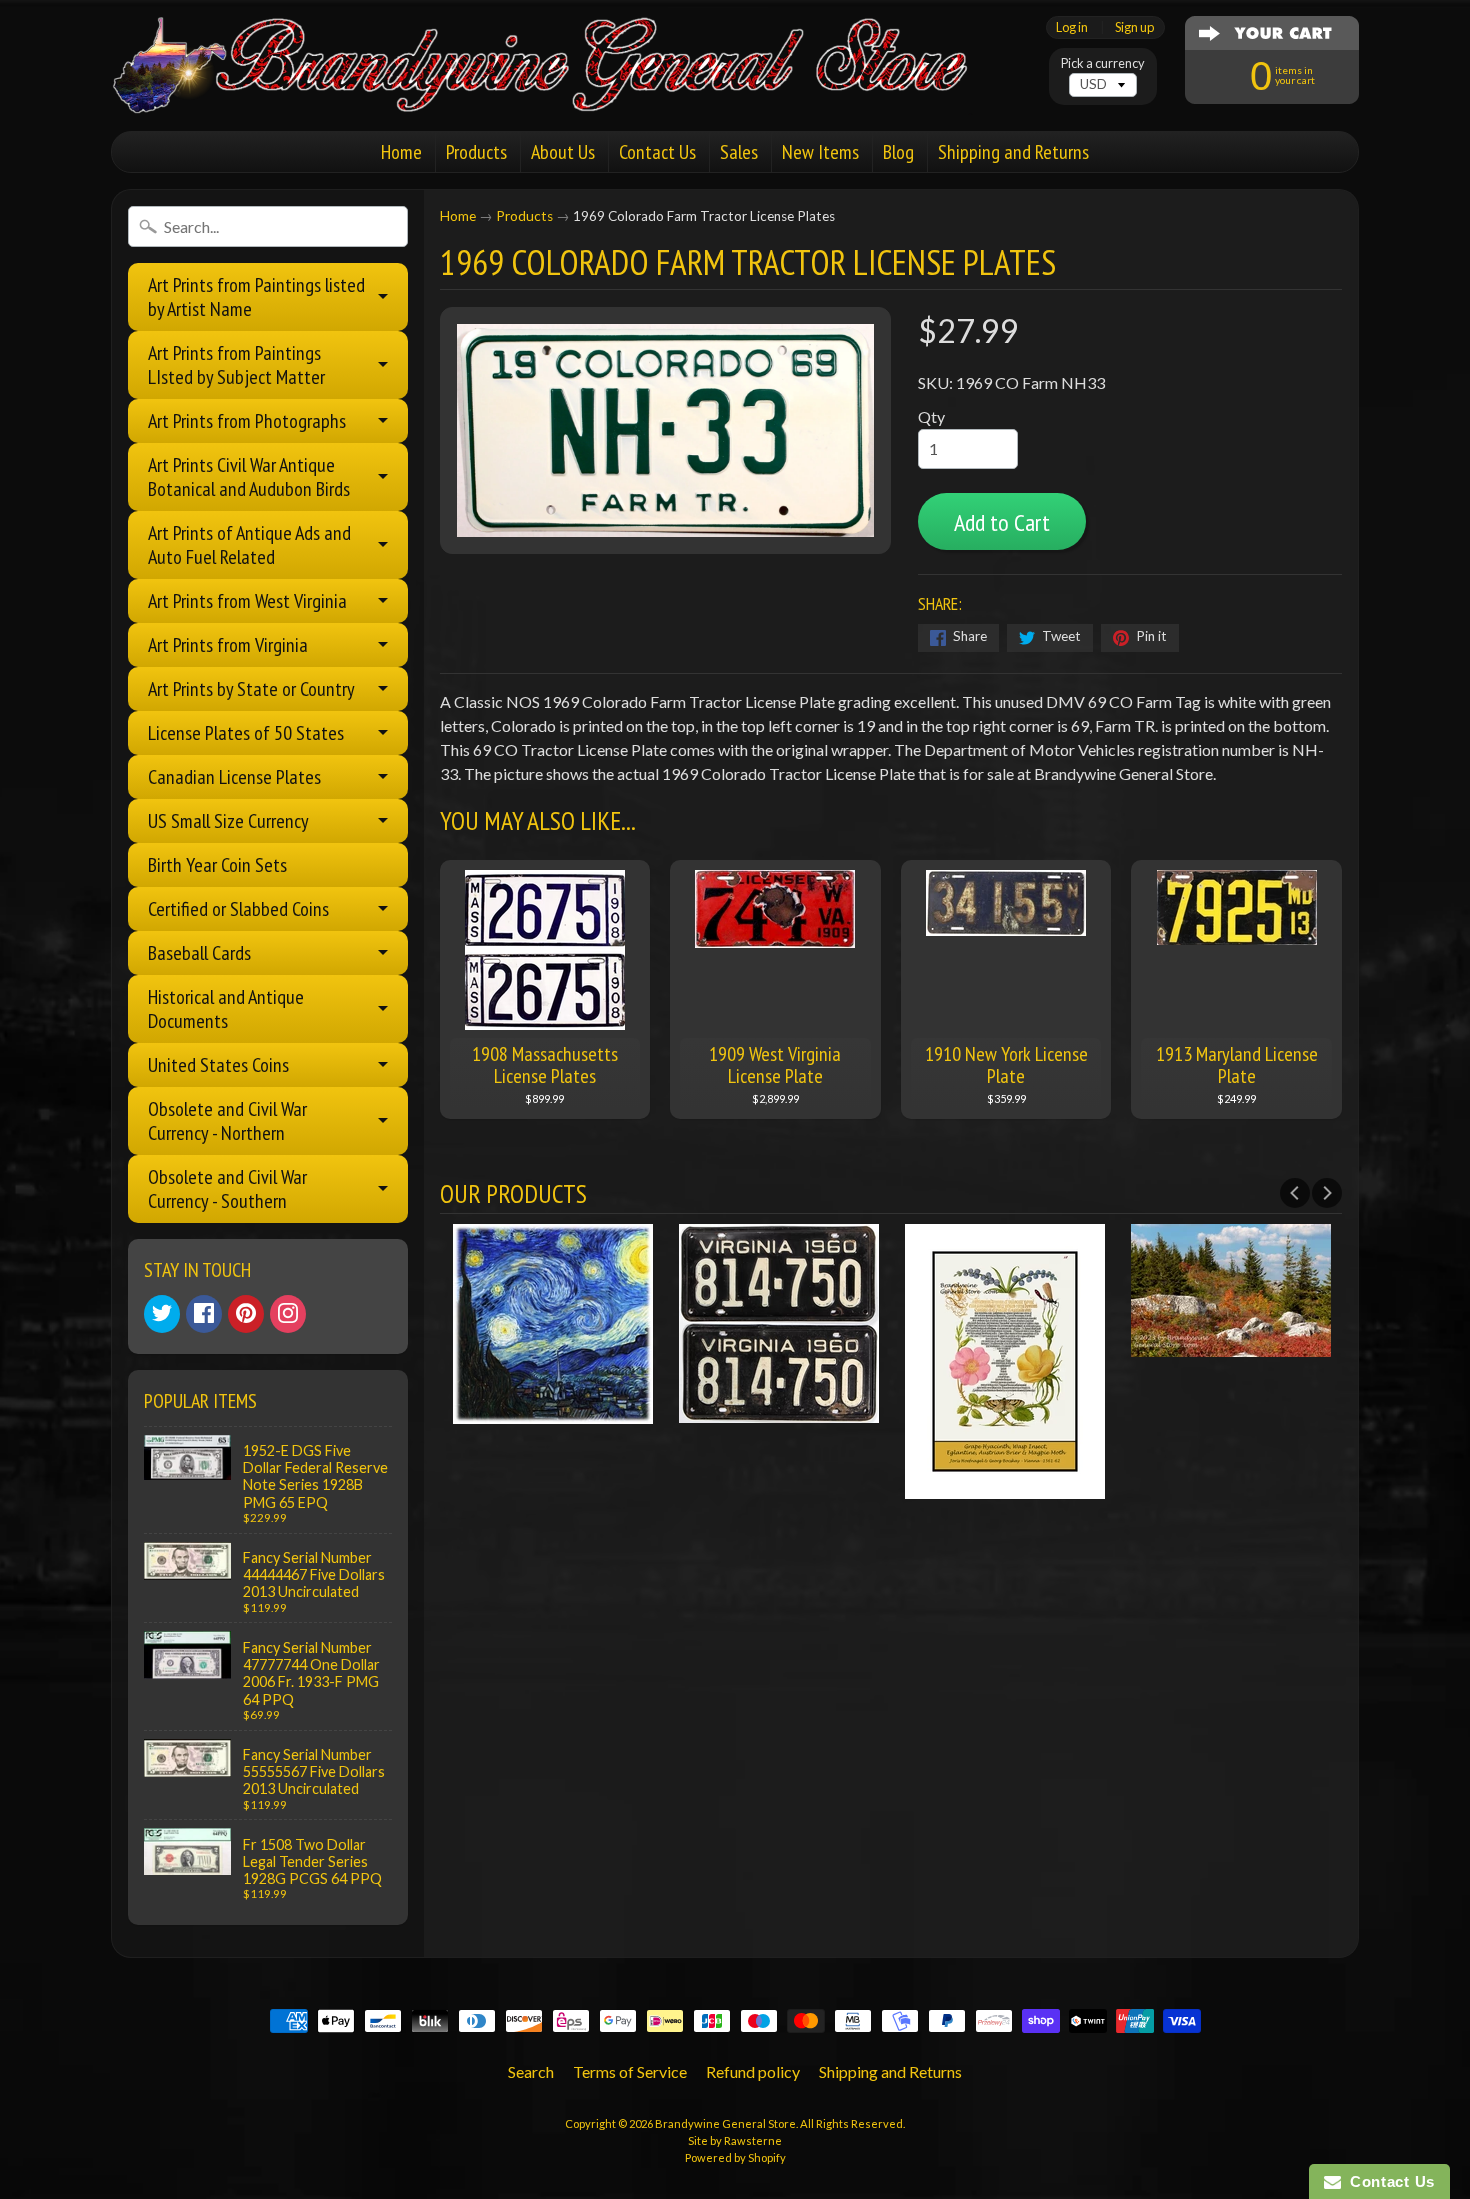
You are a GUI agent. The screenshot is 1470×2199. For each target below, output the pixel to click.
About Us (563, 152)
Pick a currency (1103, 63)
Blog (898, 152)
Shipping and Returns (1013, 152)
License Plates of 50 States (246, 733)
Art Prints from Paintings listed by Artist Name (256, 297)
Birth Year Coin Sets (217, 865)
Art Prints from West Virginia (247, 601)
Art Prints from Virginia (228, 645)
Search (531, 2071)
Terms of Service (630, 2071)
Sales (739, 152)
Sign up (1134, 27)
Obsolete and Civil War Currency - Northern (227, 1121)
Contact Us (657, 152)
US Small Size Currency (228, 821)
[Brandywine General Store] (561, 88)
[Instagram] (288, 1314)
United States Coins (218, 1065)
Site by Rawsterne (735, 2140)
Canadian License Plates (234, 777)
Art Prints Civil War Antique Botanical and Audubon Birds (249, 477)
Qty (931, 416)
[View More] (553, 1411)
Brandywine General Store (725, 2123)
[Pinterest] (246, 1314)
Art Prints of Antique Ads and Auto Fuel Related (249, 545)
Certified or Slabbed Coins (238, 909)
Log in (1072, 27)
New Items (820, 152)
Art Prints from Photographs (247, 421)
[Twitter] (162, 1314)
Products (476, 152)
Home (401, 152)
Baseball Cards (199, 953)
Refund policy (753, 2071)
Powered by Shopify (735, 2157)
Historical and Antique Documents (226, 1009)
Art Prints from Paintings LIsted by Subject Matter (236, 365)
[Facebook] (204, 1314)
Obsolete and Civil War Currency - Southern (227, 1189)
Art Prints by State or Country (251, 689)
